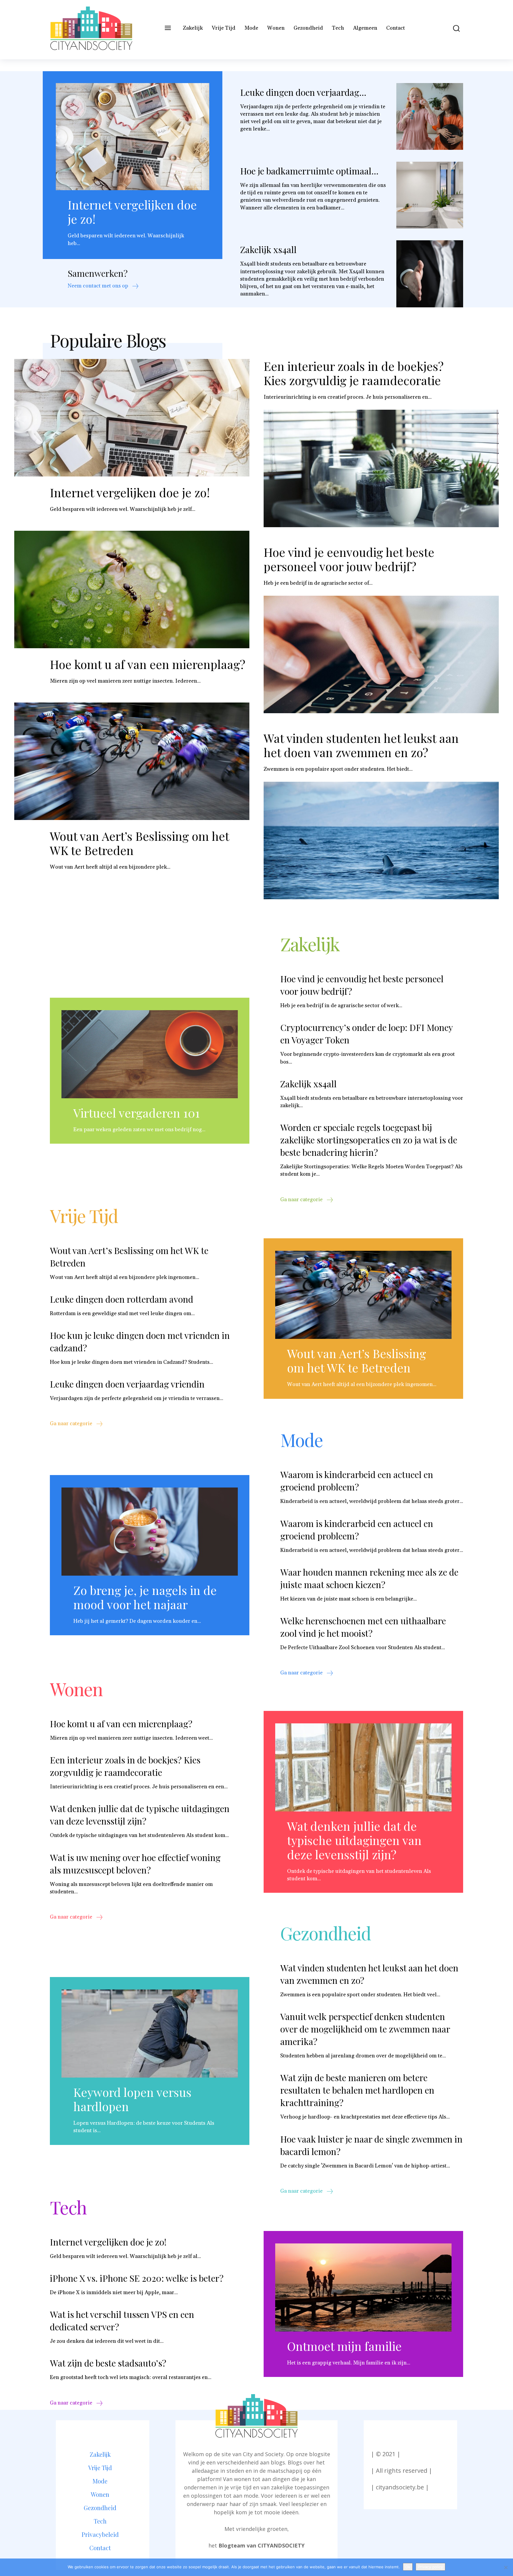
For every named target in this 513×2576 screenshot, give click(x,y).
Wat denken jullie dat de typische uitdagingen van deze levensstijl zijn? (140, 1815)
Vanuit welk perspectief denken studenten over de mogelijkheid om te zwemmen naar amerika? (365, 2029)
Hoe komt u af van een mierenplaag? (148, 664)
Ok (408, 2567)
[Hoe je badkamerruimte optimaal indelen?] (430, 195)
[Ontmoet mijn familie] (363, 2287)
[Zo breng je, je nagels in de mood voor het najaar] (150, 1532)
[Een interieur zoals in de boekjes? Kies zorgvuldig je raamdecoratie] (381, 468)
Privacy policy (430, 2567)
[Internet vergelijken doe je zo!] (133, 137)
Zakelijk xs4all (268, 250)
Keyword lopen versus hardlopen (132, 2099)
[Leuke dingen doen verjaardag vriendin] (430, 116)
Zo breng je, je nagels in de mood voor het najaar (145, 1597)
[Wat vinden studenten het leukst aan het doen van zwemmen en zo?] (381, 840)
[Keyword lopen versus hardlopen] (150, 2034)
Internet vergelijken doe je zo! (132, 212)
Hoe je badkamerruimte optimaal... (309, 171)
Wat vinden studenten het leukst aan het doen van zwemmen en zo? (361, 745)
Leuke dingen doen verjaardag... (303, 92)
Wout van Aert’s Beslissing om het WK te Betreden (140, 843)
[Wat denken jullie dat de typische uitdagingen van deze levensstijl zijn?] (363, 1767)
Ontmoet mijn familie (344, 2346)
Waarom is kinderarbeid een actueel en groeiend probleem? (357, 1481)
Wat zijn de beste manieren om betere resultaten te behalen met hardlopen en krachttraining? (357, 2090)
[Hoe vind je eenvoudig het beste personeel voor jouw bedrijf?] (381, 654)
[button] (452, 28)
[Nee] (506, 2567)
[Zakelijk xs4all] (430, 274)
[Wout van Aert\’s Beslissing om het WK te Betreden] (132, 761)
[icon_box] (104, 287)
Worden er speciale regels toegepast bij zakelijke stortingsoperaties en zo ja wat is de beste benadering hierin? (369, 1140)
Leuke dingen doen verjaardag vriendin (127, 1384)
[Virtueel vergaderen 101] (150, 1054)
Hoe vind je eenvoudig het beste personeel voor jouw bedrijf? (349, 559)
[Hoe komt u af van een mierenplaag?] (132, 589)
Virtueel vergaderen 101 (137, 1113)
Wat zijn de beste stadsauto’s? (108, 2363)
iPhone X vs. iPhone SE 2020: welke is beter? (137, 2278)
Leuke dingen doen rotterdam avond (122, 1299)
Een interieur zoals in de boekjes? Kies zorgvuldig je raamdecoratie (354, 373)
